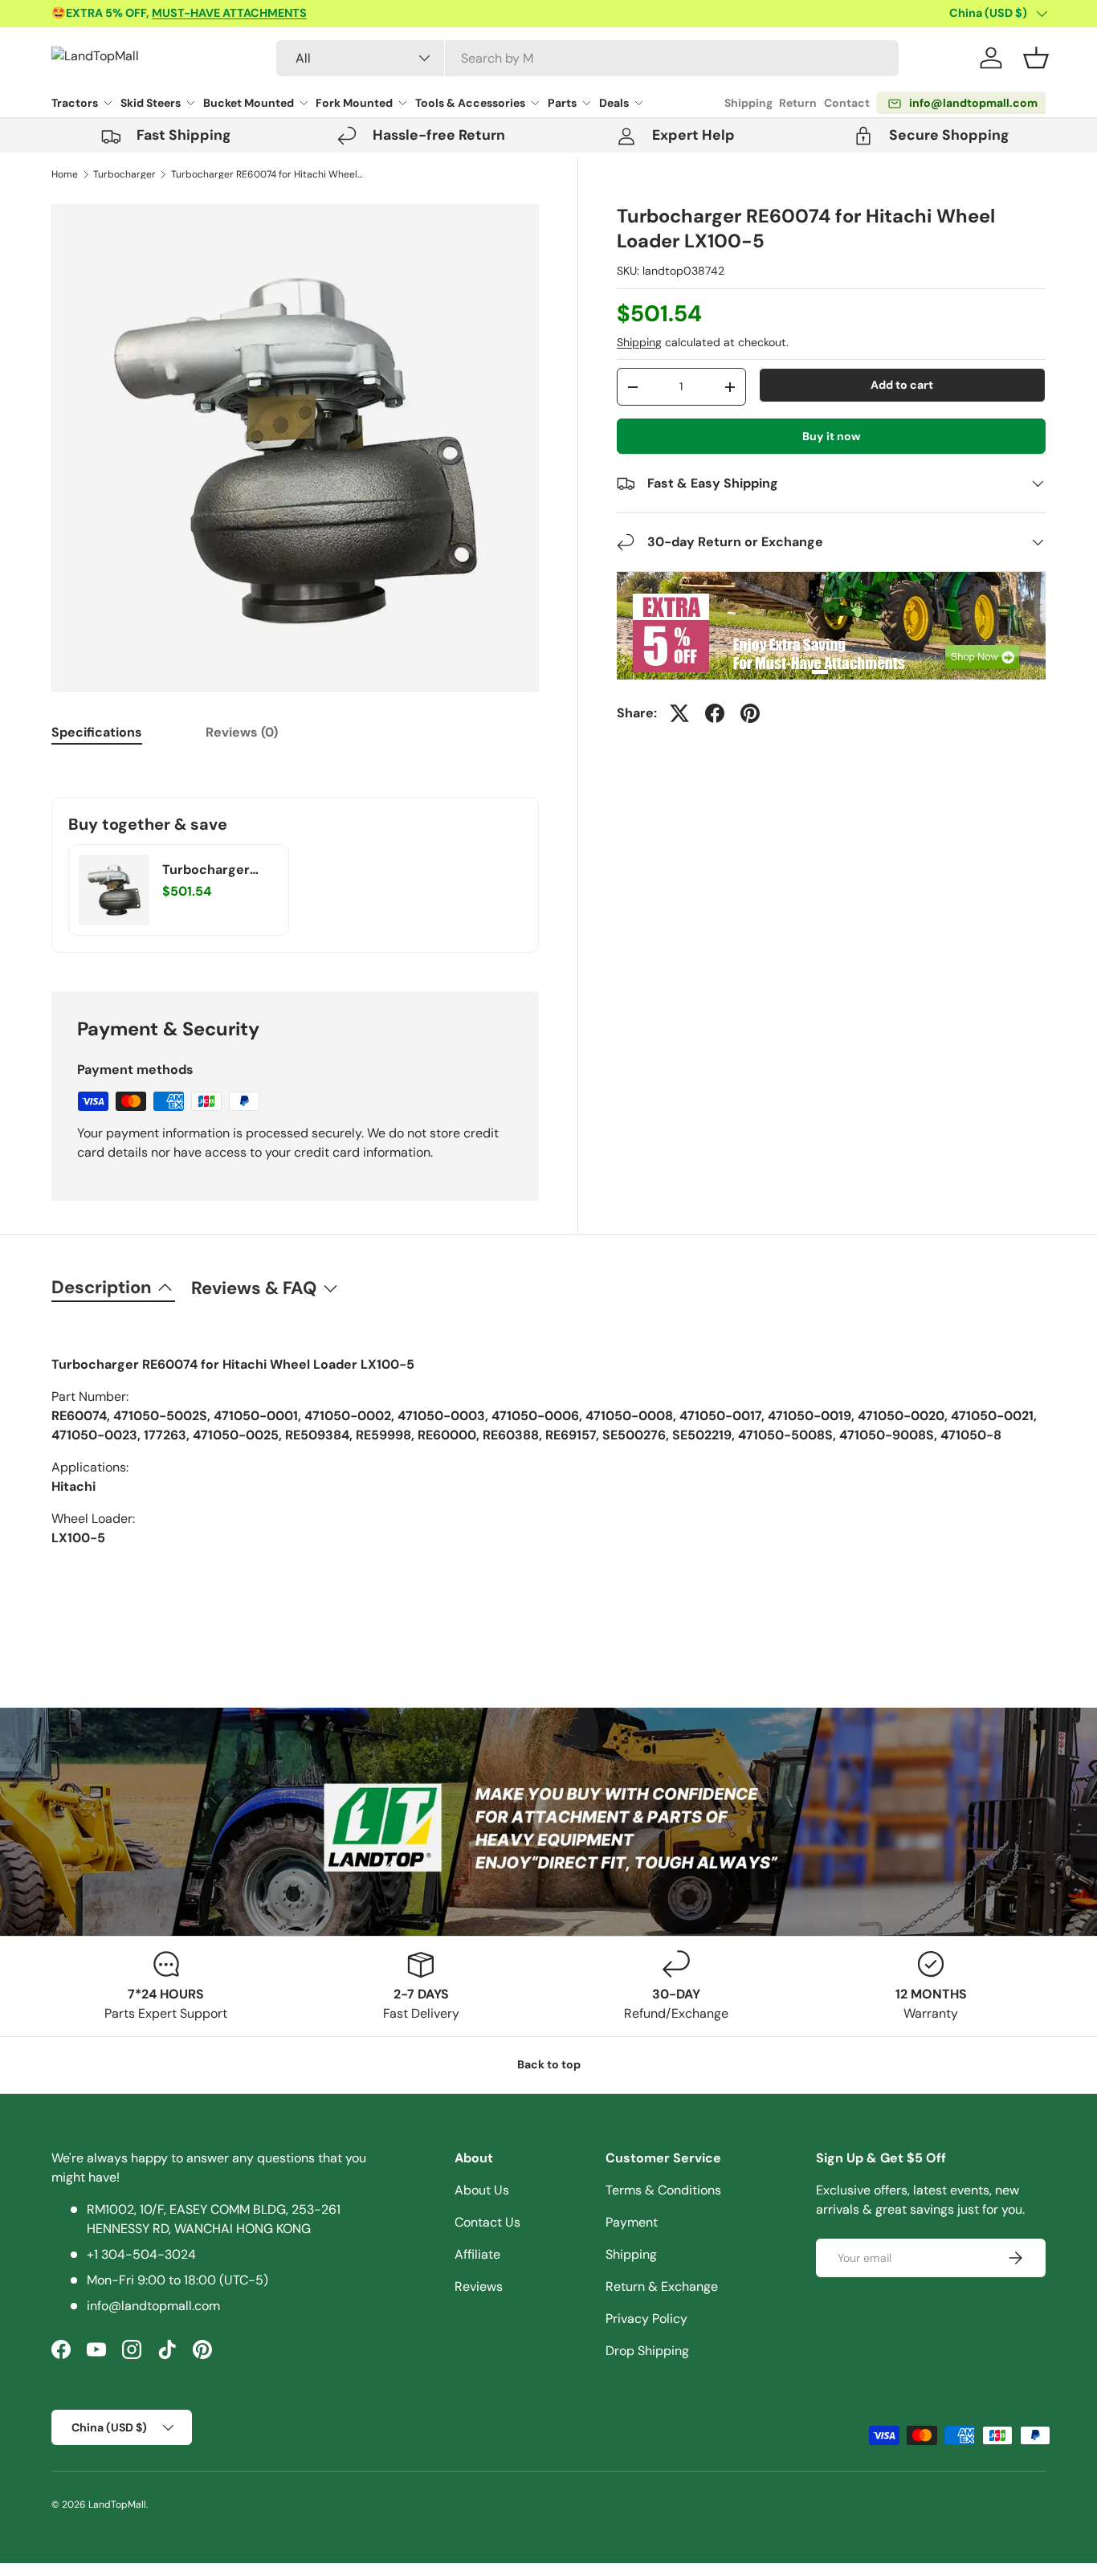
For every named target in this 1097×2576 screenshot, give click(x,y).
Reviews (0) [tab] (242, 732)
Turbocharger (124, 174)
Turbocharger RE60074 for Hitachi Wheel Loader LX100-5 (267, 174)
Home (65, 174)
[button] (1036, 58)
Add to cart (902, 385)
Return (798, 103)
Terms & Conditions (663, 2190)
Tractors (75, 103)
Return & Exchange (662, 2286)
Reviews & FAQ (254, 1288)
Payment (632, 2222)
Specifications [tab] (97, 732)
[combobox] (587, 58)
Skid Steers (151, 103)
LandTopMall (117, 2505)
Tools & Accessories (470, 103)
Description (102, 1287)
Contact (847, 103)
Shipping (748, 103)
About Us (482, 2190)
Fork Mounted (354, 103)
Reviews (479, 2286)
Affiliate (477, 2254)
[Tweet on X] (679, 713)
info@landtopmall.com (153, 2306)
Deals (614, 103)
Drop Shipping (647, 2351)
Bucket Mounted (249, 103)
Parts (562, 103)
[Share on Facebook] (715, 713)
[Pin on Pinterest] (750, 713)
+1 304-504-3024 (141, 2254)
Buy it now (832, 436)
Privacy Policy (646, 2319)
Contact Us (487, 2222)
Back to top (549, 2064)
